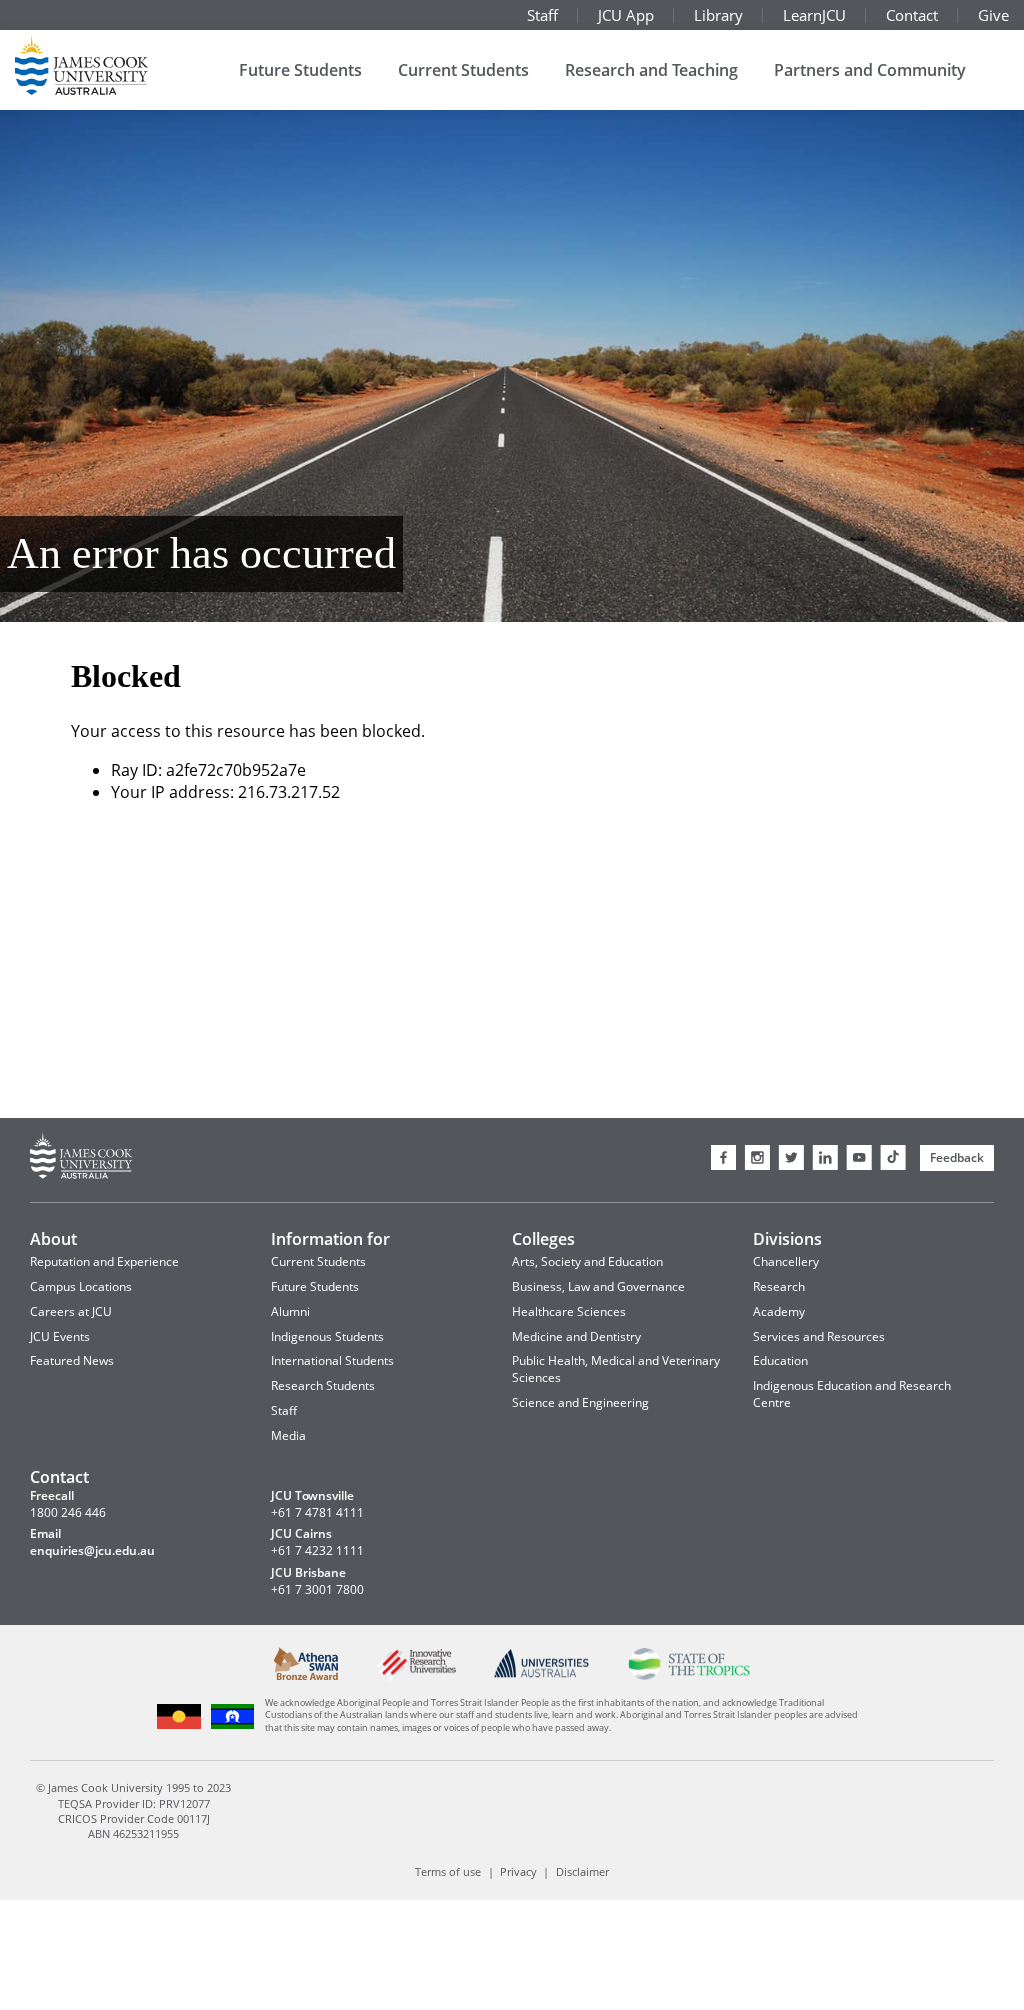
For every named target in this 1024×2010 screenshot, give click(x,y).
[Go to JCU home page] (81, 1158)
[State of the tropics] (688, 1675)
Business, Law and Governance (598, 1286)
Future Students (300, 70)
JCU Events (60, 1336)
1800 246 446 (68, 1513)
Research (779, 1286)
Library (718, 15)
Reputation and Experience (104, 1261)
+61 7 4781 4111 (317, 1513)
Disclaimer (582, 1871)
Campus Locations (81, 1286)
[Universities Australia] (542, 1674)
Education (780, 1360)
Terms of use (448, 1871)
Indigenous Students (327, 1336)
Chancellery (786, 1261)
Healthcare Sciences (569, 1311)
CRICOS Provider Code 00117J (134, 1818)
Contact (912, 15)
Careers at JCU (71, 1311)
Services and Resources (819, 1336)
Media (288, 1435)
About (53, 1239)
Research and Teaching (651, 70)
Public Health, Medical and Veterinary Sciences (616, 1369)
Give (993, 15)
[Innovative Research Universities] (416, 1678)
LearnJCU (814, 15)
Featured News (72, 1360)
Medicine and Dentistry (576, 1336)
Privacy (518, 1871)
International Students (332, 1360)
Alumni (290, 1311)
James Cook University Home (105, 65)
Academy (779, 1311)
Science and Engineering (580, 1402)
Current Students (463, 70)
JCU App (626, 15)
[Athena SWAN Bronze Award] (306, 1676)
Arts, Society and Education (587, 1261)
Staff (542, 15)
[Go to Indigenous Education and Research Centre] (179, 1725)
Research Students (323, 1385)
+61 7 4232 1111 (317, 1551)
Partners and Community (870, 70)
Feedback (957, 1157)
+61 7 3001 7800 (317, 1590)
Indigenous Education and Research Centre (852, 1394)
